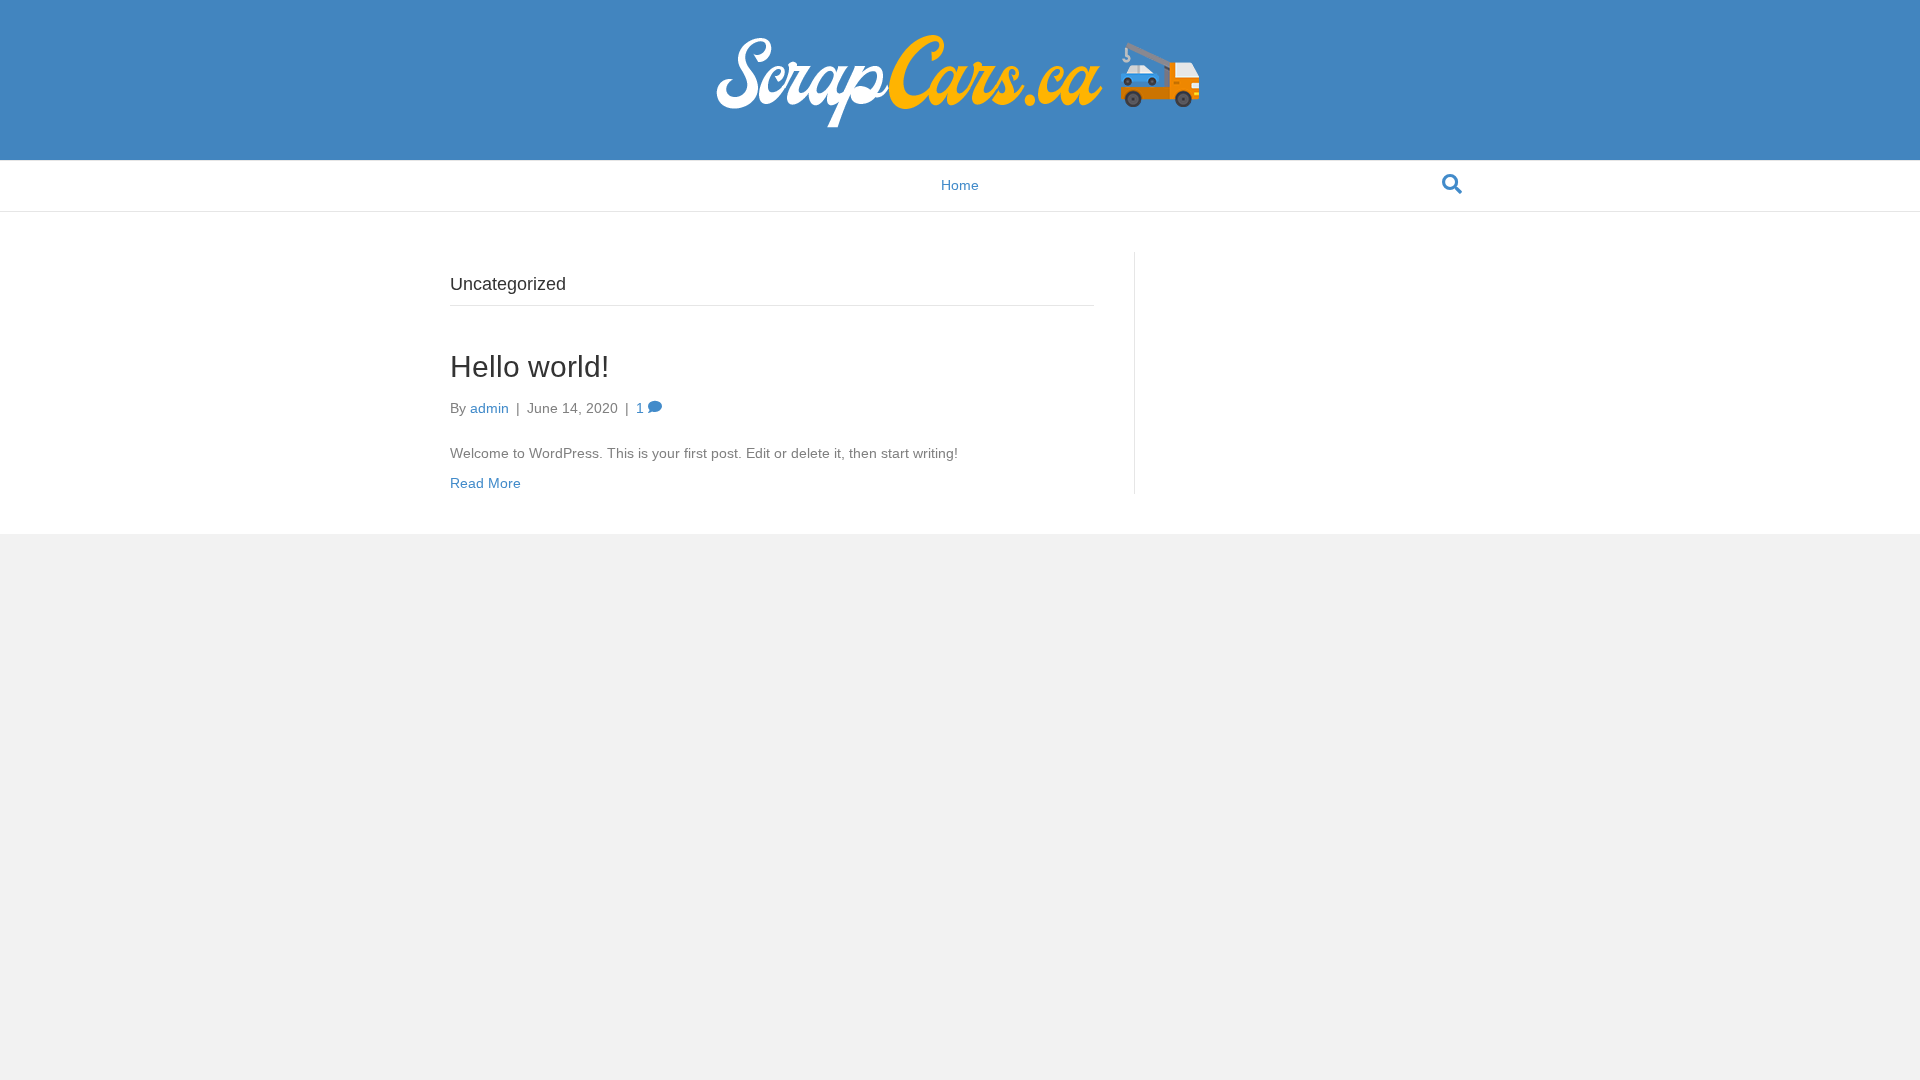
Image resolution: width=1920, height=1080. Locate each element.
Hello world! (529, 366)
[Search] (1452, 184)
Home (960, 185)
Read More (485, 483)
